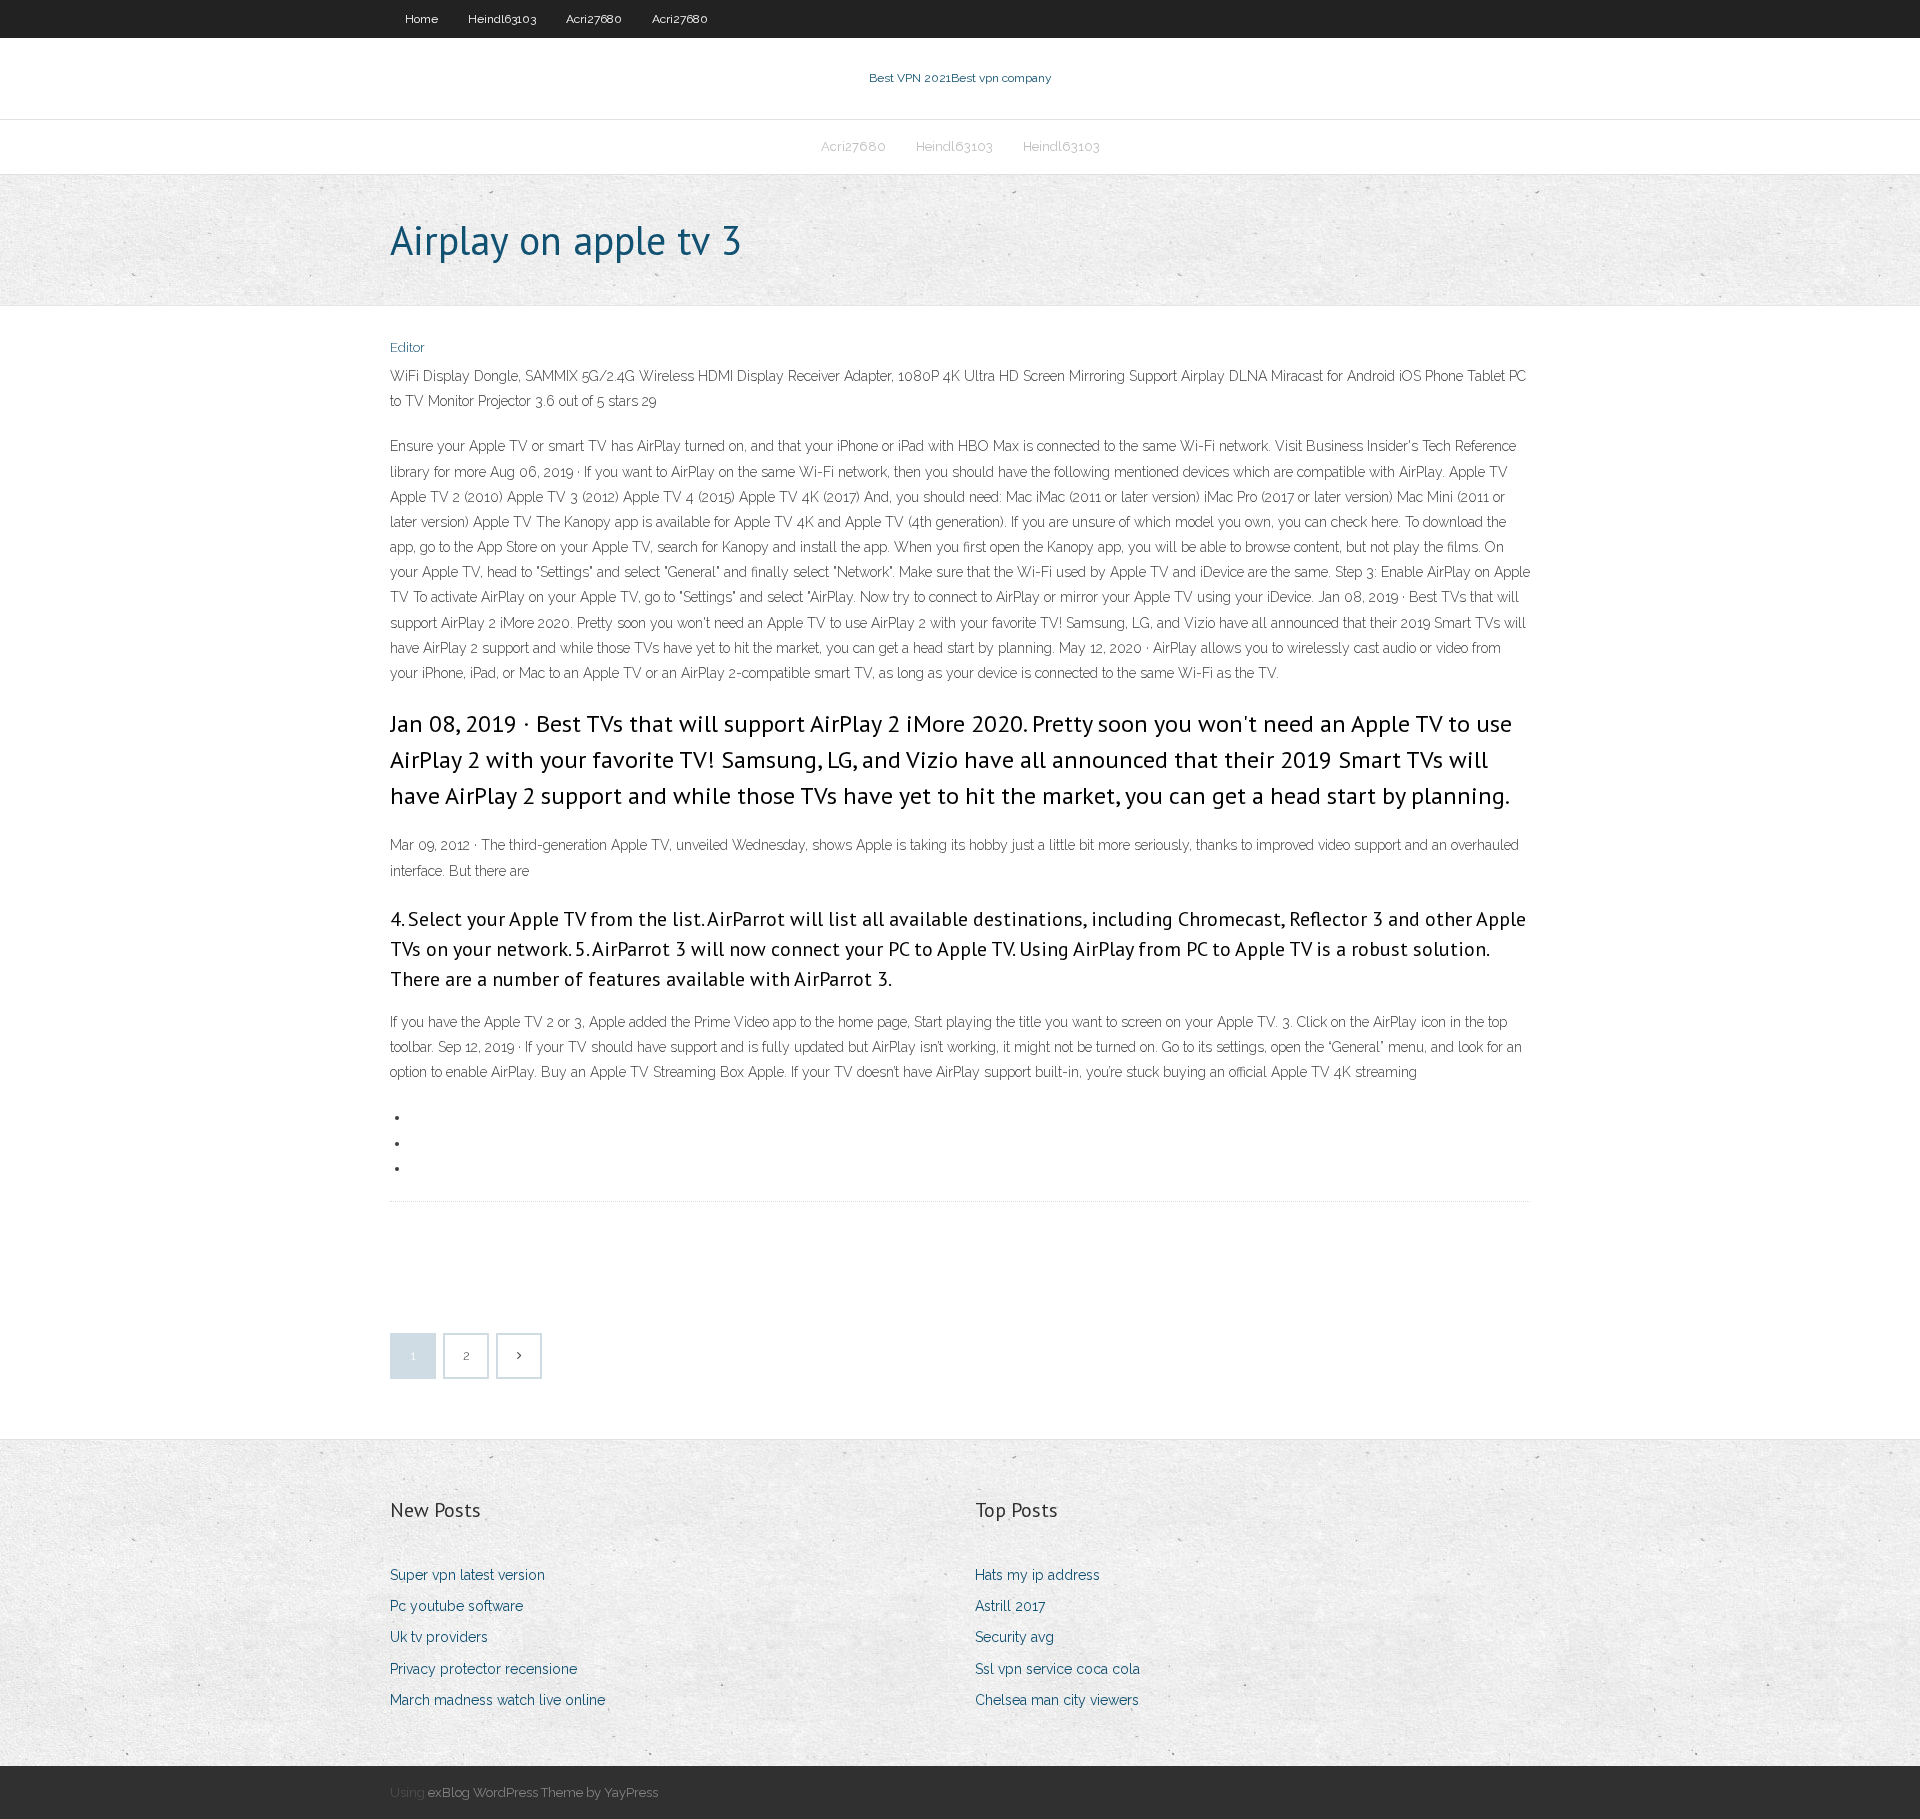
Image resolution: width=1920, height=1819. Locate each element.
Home (421, 19)
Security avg (1014, 1637)
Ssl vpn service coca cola (1057, 1669)
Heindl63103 (502, 19)
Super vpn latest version (467, 1575)
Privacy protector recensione (483, 1669)
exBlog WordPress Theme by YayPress (543, 1792)
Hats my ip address (1037, 1575)
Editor (407, 347)
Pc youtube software (456, 1606)
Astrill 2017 (1010, 1606)
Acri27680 (594, 19)
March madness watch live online (497, 1700)
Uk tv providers (439, 1637)
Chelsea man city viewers (1057, 1700)
